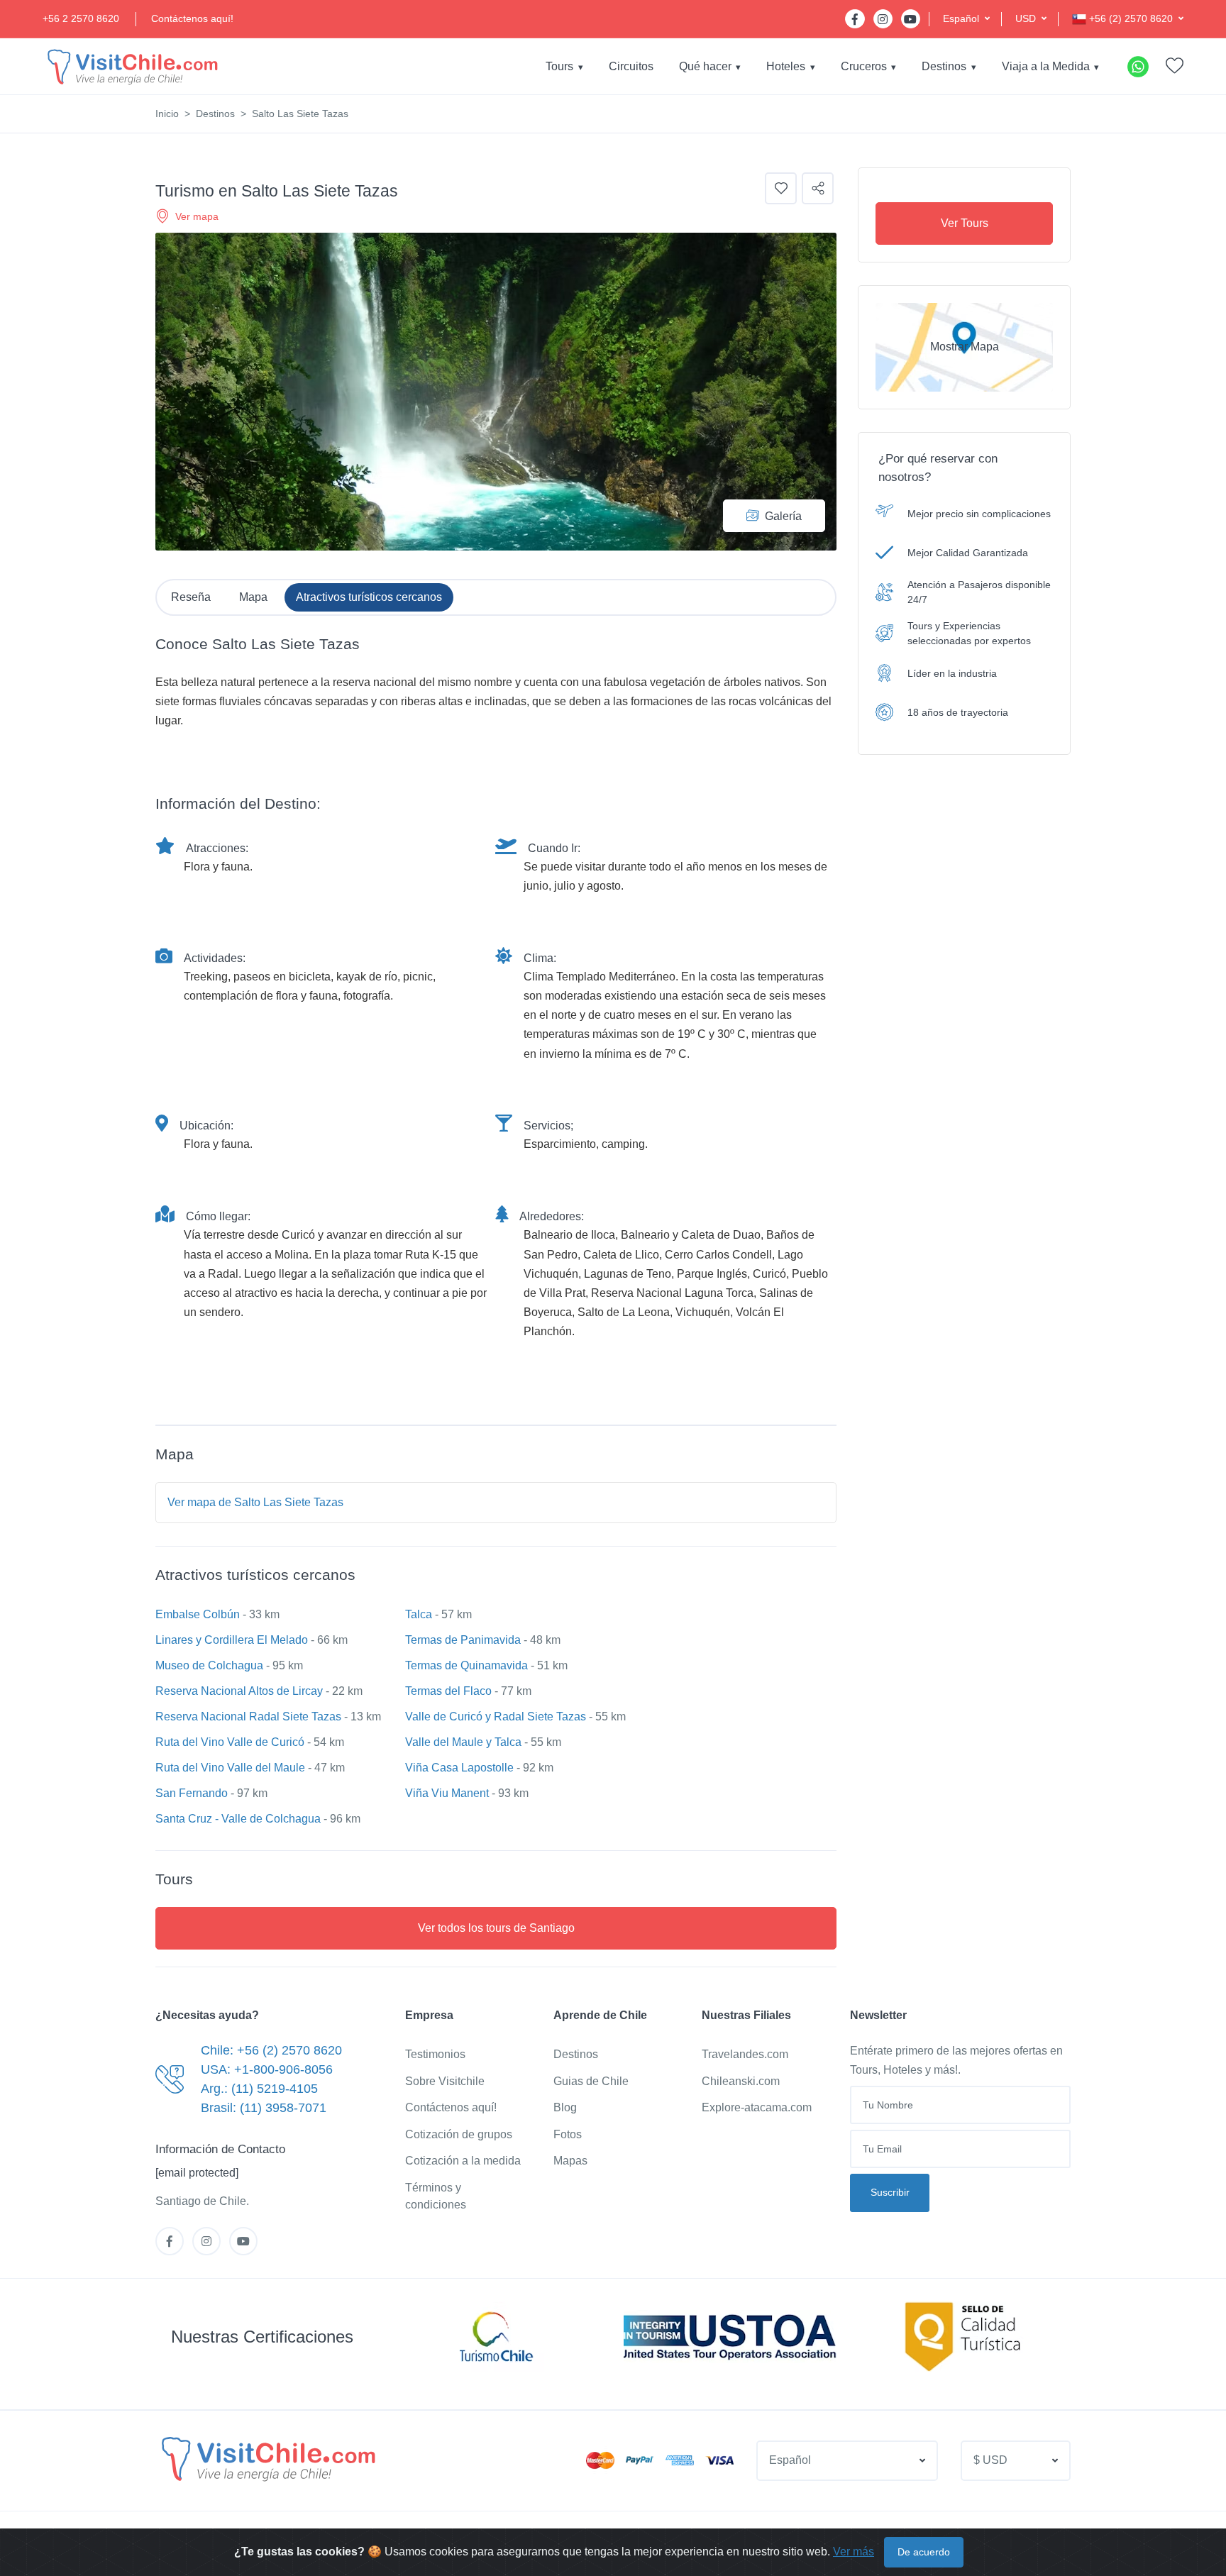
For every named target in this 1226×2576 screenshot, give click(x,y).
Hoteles (786, 66)
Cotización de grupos (459, 2134)
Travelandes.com (745, 2054)
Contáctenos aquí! (192, 18)
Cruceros (864, 66)
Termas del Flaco (448, 1691)
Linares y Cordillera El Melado (232, 1640)
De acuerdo (924, 2552)
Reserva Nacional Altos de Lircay (239, 1691)
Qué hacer (705, 66)
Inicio (167, 114)
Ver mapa (197, 216)
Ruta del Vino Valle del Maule (230, 1768)
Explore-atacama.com (757, 2107)
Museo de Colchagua (209, 1665)
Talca (419, 1614)
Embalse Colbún (198, 1614)
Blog (565, 2107)
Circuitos (631, 66)
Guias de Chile (591, 2081)
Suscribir (890, 2192)
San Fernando (192, 1793)
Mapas (570, 2161)
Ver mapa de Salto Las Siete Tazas (255, 1502)
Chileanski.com (741, 2081)
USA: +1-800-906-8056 (267, 2069)
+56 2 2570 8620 (81, 18)
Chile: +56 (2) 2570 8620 (271, 2050)
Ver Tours (965, 223)
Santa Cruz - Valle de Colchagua (238, 1819)
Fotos (568, 2134)
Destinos (944, 66)
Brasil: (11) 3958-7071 (264, 2108)
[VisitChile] (131, 66)
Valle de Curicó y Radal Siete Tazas (496, 1717)
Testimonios (435, 2054)
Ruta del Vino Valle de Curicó (230, 1742)
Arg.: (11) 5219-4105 (259, 2089)
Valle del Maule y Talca (463, 1742)
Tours (559, 66)
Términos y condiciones (436, 2196)
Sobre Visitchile (445, 2081)
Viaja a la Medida (1046, 66)
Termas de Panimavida (463, 1640)
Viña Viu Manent (447, 1793)
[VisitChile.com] (267, 2458)
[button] (966, 19)
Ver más (854, 2552)
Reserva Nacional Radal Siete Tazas (248, 1717)
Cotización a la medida (463, 2161)
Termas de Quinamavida (466, 1665)
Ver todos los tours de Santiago (496, 1928)
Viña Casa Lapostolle (459, 1768)
